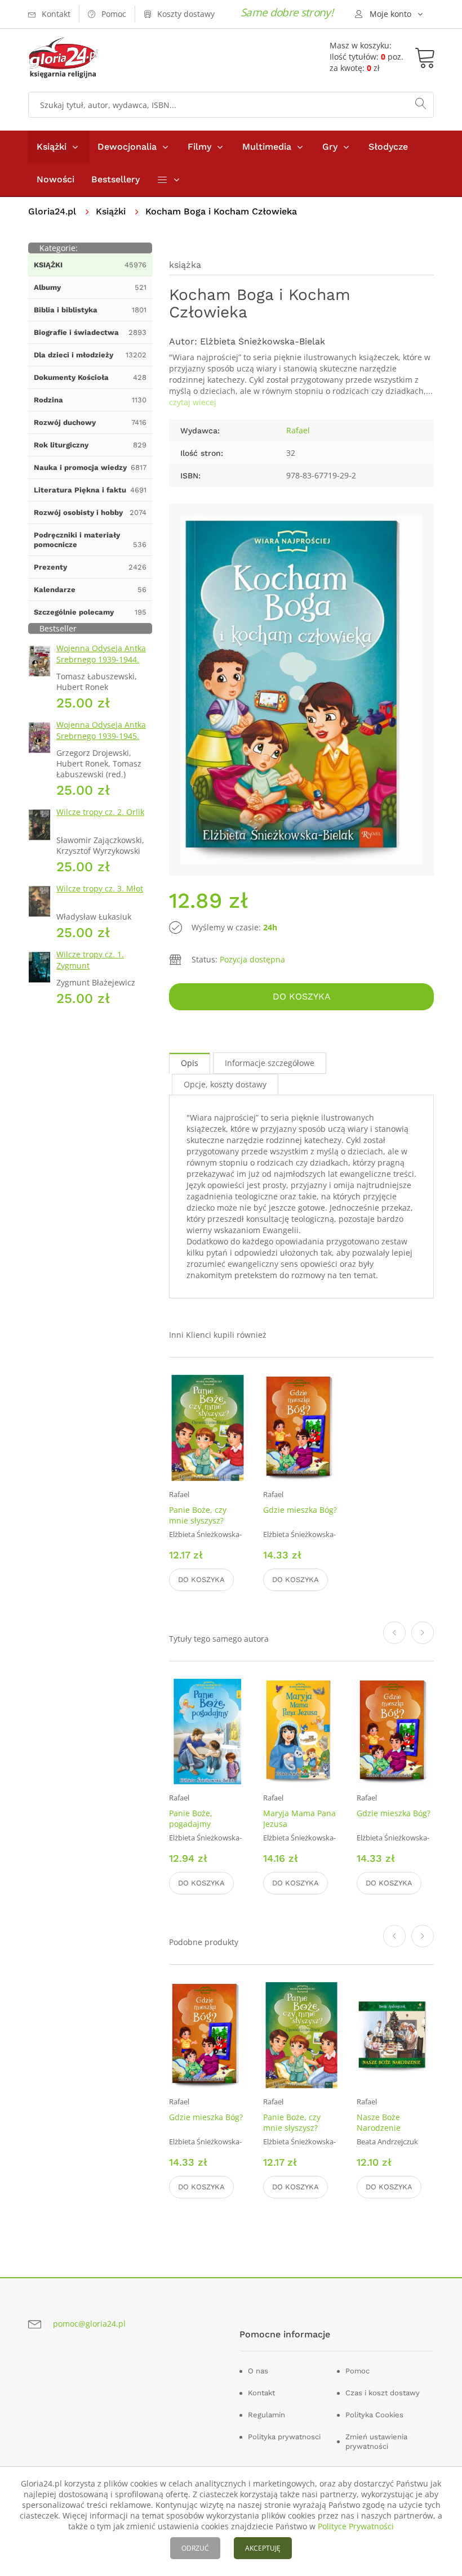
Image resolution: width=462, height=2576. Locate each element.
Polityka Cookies (374, 2415)
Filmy (199, 147)
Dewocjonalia (127, 147)
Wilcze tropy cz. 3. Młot (100, 888)
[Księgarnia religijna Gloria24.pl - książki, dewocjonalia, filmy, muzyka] (63, 58)
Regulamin (266, 2415)
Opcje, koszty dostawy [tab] (225, 1084)
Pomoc (357, 2371)
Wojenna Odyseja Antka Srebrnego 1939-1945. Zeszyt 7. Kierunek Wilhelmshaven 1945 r (101, 742)
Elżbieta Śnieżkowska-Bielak (263, 341)
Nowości (55, 179)
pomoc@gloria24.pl (89, 2324)
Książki (52, 147)
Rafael (298, 430)
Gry (330, 147)
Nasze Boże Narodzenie (379, 2122)
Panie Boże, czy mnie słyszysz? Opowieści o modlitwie (198, 1526)
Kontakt (261, 2393)
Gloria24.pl (52, 211)
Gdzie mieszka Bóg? (300, 1510)
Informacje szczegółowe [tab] (270, 1063)
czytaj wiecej (193, 402)
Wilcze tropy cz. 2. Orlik (100, 812)
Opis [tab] (190, 1063)
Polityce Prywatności (356, 2526)
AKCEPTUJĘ (263, 2548)
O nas (258, 2371)
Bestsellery (115, 179)
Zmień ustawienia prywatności (376, 2441)
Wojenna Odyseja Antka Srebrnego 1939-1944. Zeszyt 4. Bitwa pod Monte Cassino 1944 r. (101, 665)
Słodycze (388, 147)
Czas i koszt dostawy (383, 2393)
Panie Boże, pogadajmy (191, 1818)
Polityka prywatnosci (284, 2437)
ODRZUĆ (195, 2548)
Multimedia (267, 147)
